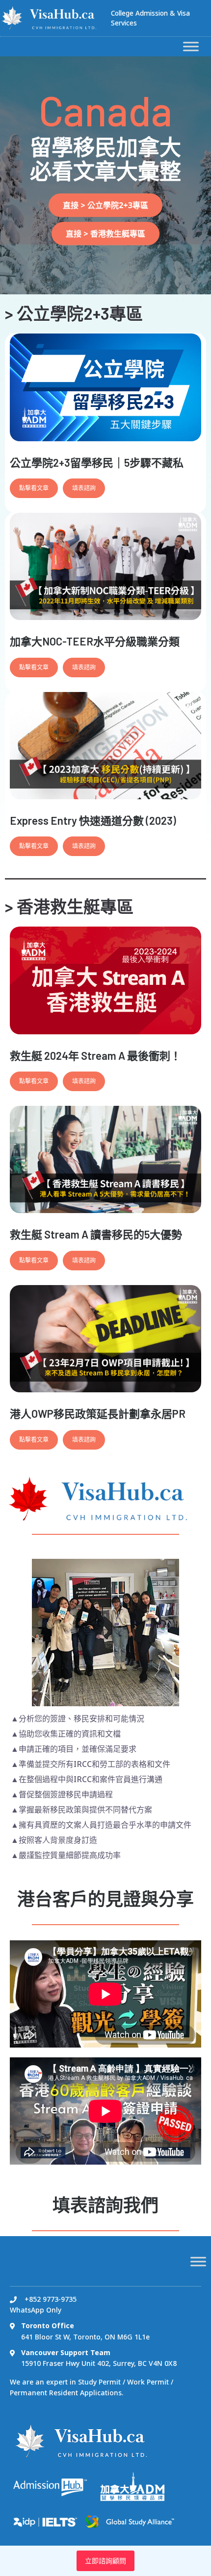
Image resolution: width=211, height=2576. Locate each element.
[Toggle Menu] (191, 46)
